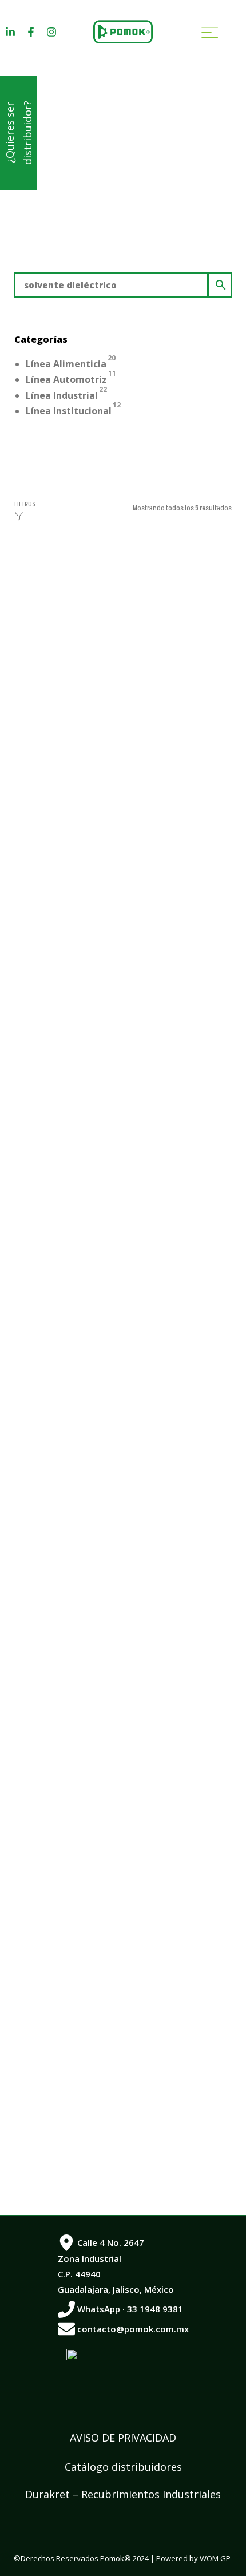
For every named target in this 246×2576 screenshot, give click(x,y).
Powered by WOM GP (193, 2558)
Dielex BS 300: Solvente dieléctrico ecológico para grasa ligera (112, 1810)
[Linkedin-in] (10, 32)
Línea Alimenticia (66, 364)
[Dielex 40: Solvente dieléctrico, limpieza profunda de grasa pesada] (123, 1317)
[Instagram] (51, 32)
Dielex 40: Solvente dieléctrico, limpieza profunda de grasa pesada (114, 1485)
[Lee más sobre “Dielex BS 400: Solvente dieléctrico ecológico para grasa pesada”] (123, 1172)
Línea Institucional (69, 411)
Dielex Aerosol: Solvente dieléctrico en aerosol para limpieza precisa (117, 2135)
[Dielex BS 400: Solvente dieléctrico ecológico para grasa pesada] (123, 992)
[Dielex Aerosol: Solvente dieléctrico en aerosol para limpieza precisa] (123, 1967)
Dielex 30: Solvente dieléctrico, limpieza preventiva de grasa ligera (117, 834)
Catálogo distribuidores (123, 2467)
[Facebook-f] (31, 32)
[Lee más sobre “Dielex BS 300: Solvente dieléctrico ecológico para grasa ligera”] (123, 1822)
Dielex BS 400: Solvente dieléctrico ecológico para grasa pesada (112, 1160)
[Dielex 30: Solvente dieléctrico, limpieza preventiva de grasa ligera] (123, 667)
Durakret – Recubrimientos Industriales (123, 2494)
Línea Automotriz (66, 379)
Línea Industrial (62, 395)
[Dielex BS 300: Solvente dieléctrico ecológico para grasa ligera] (123, 1642)
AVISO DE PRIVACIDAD (123, 2438)
